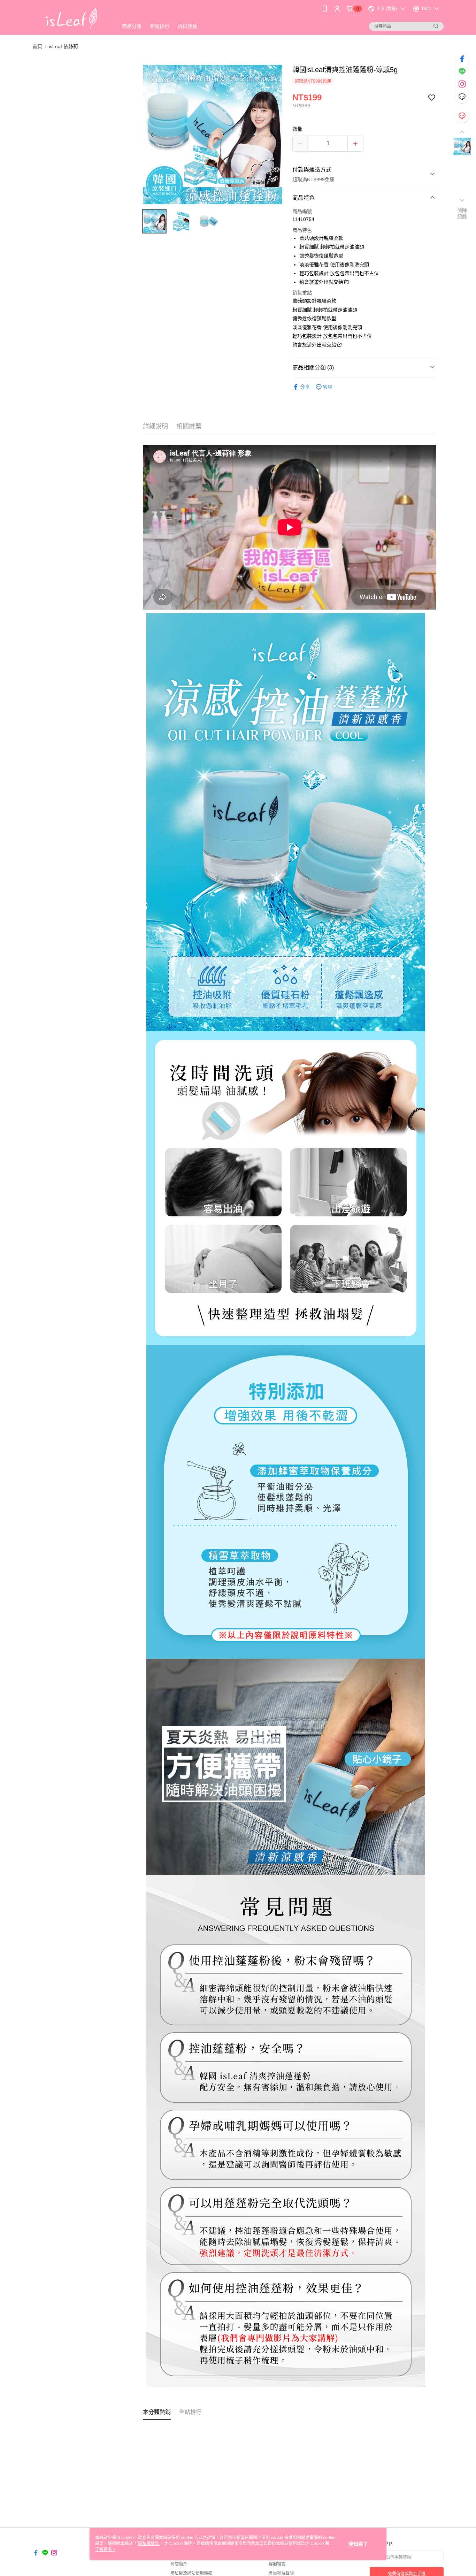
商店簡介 (179, 2564)
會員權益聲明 (281, 2573)
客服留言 (277, 2564)
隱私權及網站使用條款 (191, 2573)
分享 (305, 387)
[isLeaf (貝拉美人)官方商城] (71, 18)
